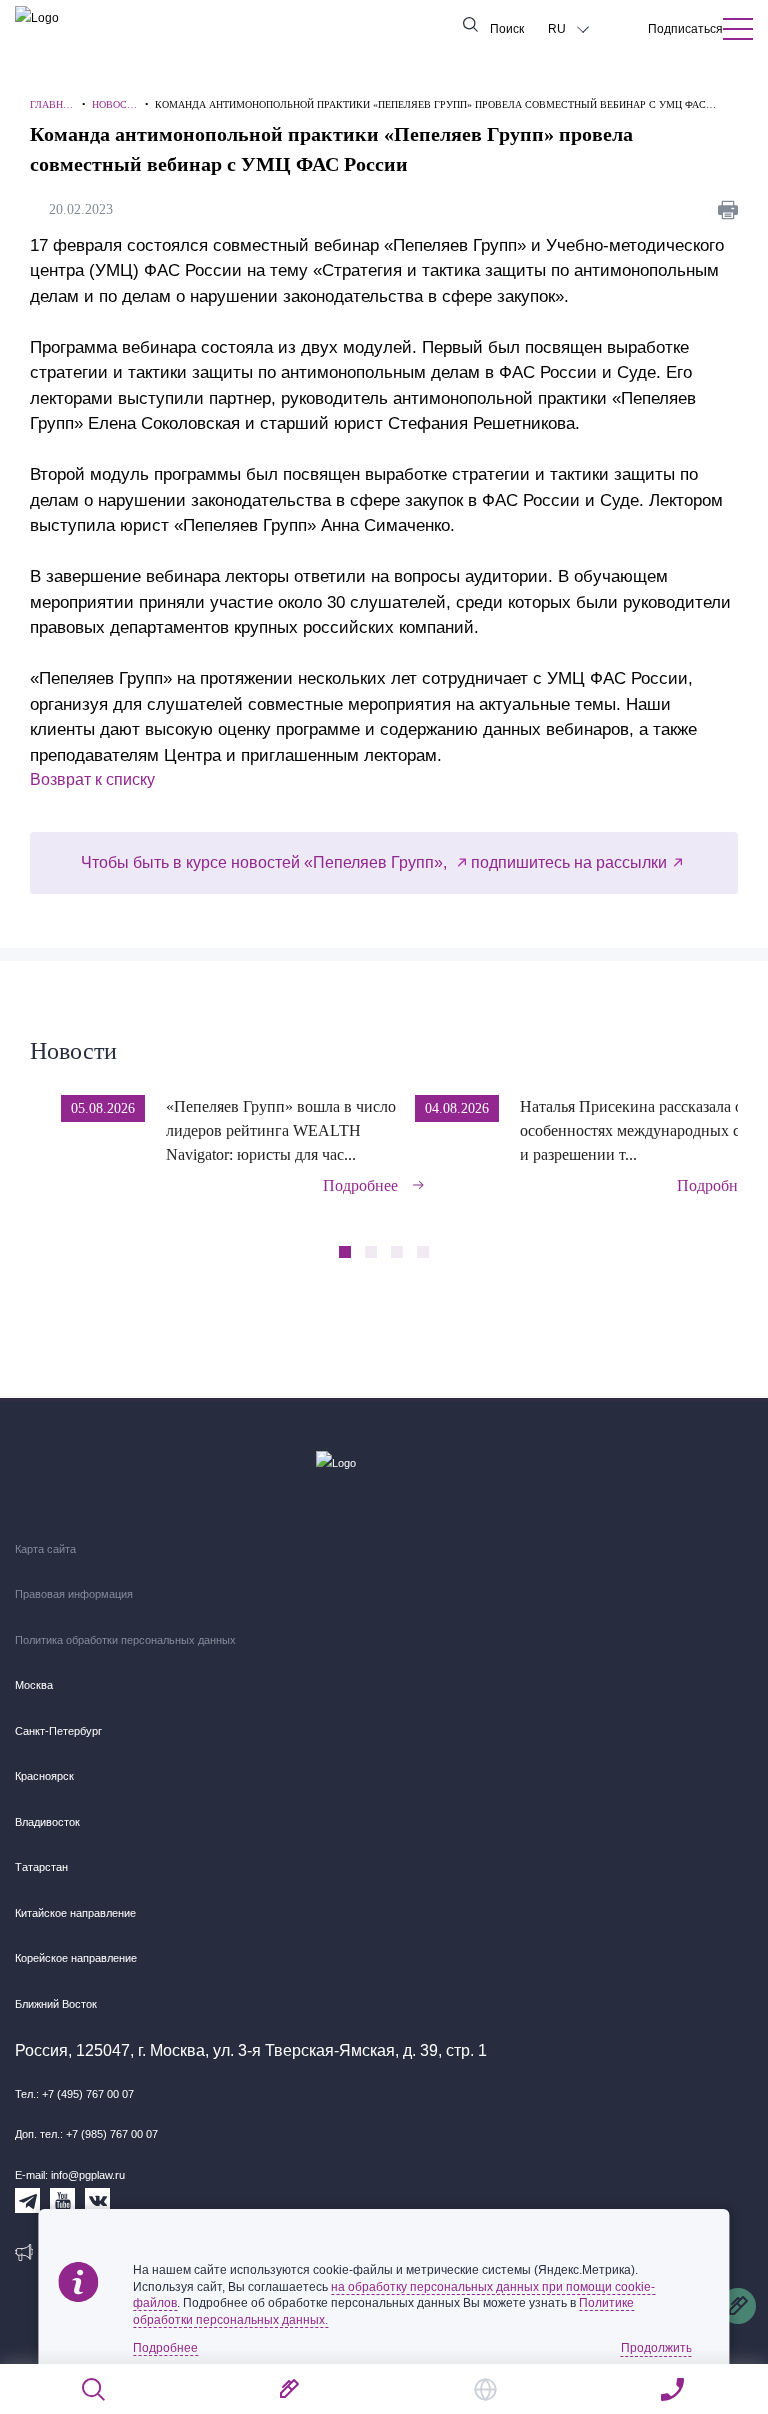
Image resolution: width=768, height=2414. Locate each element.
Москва (34, 1685)
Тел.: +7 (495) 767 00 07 (74, 2094)
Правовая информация (74, 1594)
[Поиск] (94, 2389)
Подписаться (685, 29)
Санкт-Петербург (58, 1731)
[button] (731, 1131)
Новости (73, 1051)
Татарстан (41, 1867)
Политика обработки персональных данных (125, 1640)
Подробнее (360, 1185)
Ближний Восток (56, 2004)
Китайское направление (75, 1913)
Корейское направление (76, 1958)
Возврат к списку (92, 779)
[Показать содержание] (738, 29)
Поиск (507, 29)
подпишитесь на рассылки (569, 862)
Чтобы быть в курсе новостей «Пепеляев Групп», (266, 862)
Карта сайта (45, 1549)
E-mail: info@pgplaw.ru (70, 2175)
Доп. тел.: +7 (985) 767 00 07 (86, 2134)
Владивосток (47, 1822)
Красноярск (44, 1776)
